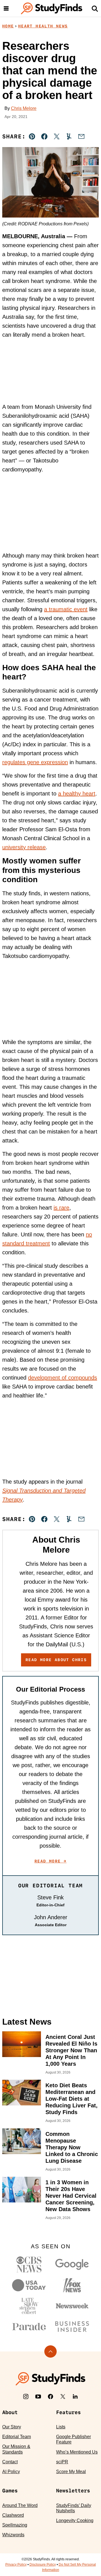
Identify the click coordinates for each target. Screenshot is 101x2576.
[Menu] (6, 8)
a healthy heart (77, 794)
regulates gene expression (35, 762)
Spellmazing (15, 2525)
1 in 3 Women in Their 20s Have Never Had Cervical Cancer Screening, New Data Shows (71, 2196)
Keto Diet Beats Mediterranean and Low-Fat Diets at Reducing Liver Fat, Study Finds (72, 2099)
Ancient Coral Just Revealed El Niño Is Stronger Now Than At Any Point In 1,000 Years (71, 2050)
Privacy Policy (16, 2565)
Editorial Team (17, 2437)
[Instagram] (26, 2396)
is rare (61, 1208)
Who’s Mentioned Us (77, 2452)
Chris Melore (24, 108)
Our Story (12, 2427)
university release (24, 847)
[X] (63, 2396)
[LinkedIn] (75, 2396)
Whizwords (13, 2535)
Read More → (50, 1861)
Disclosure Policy (43, 2565)
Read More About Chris (56, 1660)
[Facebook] (50, 2396)
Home (8, 26)
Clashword (13, 2515)
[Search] (95, 8)
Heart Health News (43, 26)
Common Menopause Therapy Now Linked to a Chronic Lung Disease (72, 2147)
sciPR (62, 2462)
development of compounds (63, 1378)
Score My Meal (71, 2472)
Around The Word (20, 2505)
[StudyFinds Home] (52, 8)
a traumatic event (66, 609)
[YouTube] (38, 2396)
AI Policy (11, 2472)
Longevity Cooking (75, 2520)
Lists (61, 2427)
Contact (10, 2462)
